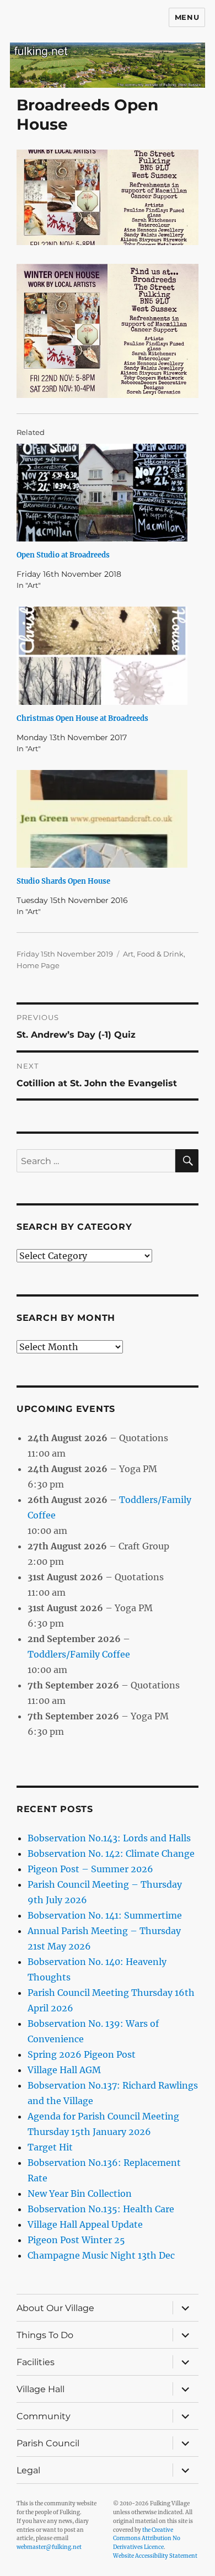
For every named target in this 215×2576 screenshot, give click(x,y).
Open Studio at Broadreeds (63, 555)
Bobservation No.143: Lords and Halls (109, 1838)
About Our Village (55, 2308)
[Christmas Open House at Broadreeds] (102, 655)
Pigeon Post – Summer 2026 (90, 1869)
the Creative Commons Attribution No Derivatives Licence (147, 2539)
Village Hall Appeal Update (85, 2224)
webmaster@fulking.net (49, 2547)
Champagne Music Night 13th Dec (101, 2255)
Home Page (38, 965)
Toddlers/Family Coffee (79, 1654)
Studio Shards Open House (63, 881)
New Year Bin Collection (80, 2193)
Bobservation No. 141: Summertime (105, 1915)
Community (44, 2416)
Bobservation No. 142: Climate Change (111, 1853)
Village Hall (41, 2389)
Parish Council (48, 2443)
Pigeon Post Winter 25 (76, 2240)
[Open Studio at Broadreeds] (102, 493)
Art (128, 954)
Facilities (36, 2362)
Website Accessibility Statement (155, 2556)
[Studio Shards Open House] (102, 819)
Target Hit (50, 2147)
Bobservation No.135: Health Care (101, 2209)
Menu (187, 17)
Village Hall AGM (64, 2070)
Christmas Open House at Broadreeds (82, 718)
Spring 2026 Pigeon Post (82, 2054)
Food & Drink (160, 954)
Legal (28, 2470)
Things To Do (45, 2335)
